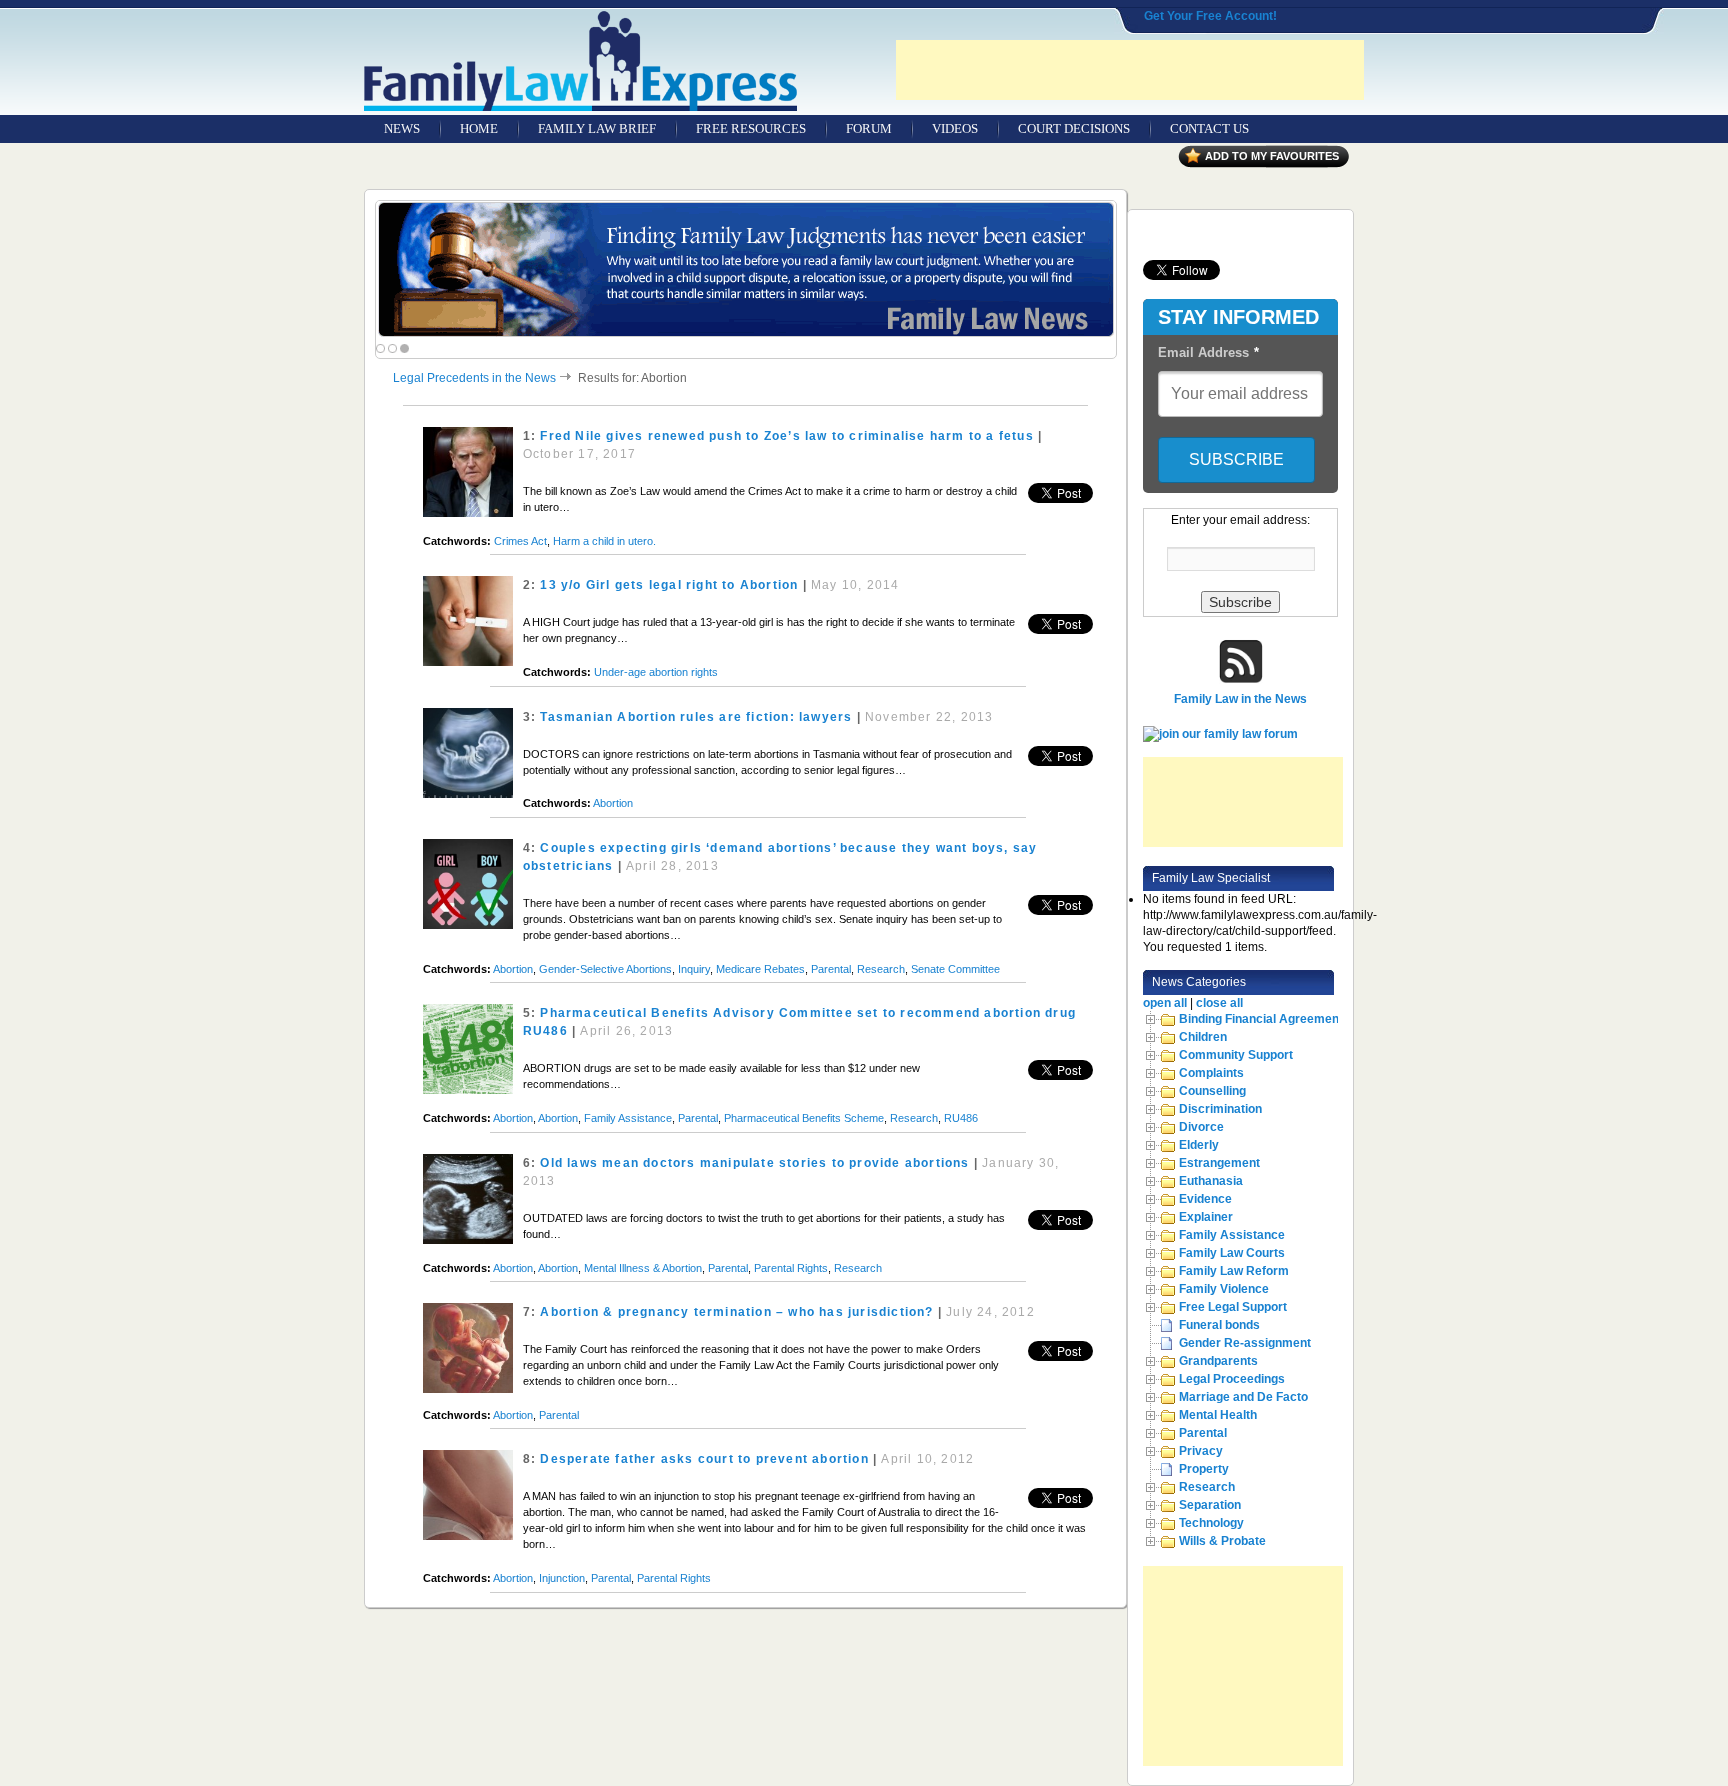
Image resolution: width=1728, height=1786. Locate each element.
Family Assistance (628, 1118)
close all (1219, 1003)
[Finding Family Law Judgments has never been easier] (746, 269)
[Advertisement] (1130, 70)
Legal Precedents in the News (474, 378)
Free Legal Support (1233, 1307)
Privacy (1201, 1451)
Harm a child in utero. (604, 541)
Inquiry (694, 969)
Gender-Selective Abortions (605, 969)
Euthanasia (1211, 1181)
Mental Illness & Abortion (643, 1268)
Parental (831, 969)
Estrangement (1219, 1163)
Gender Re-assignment (1245, 1343)
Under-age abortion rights (656, 672)
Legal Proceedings (1232, 1379)
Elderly (1199, 1145)
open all (1165, 1003)
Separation (1210, 1505)
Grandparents (1218, 1361)
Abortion (613, 803)
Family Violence (1224, 1289)
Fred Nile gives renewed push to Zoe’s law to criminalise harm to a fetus (786, 436)
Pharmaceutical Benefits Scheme (804, 1118)
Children (1203, 1037)
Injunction (562, 1578)
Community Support (1236, 1055)
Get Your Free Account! (1210, 16)
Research (881, 969)
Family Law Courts (1232, 1253)
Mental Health (1218, 1415)
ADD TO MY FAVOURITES (1272, 156)
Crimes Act (520, 541)
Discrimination (1220, 1109)
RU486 (961, 1118)
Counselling (1212, 1091)
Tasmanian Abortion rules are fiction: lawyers (696, 717)
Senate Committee (955, 969)
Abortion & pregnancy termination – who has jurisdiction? (736, 1312)
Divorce (1201, 1127)
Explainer (1206, 1217)
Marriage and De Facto (1243, 1397)
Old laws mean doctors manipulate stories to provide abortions (754, 1163)
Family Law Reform (1234, 1271)
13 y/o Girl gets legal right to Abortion (669, 585)
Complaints (1211, 1073)
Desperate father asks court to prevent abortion (704, 1459)
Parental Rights (791, 1268)
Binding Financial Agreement (1261, 1019)
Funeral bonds (1219, 1325)
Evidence (1205, 1199)
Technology (1211, 1523)
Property (1204, 1469)
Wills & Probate (1222, 1541)
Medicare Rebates (760, 969)
